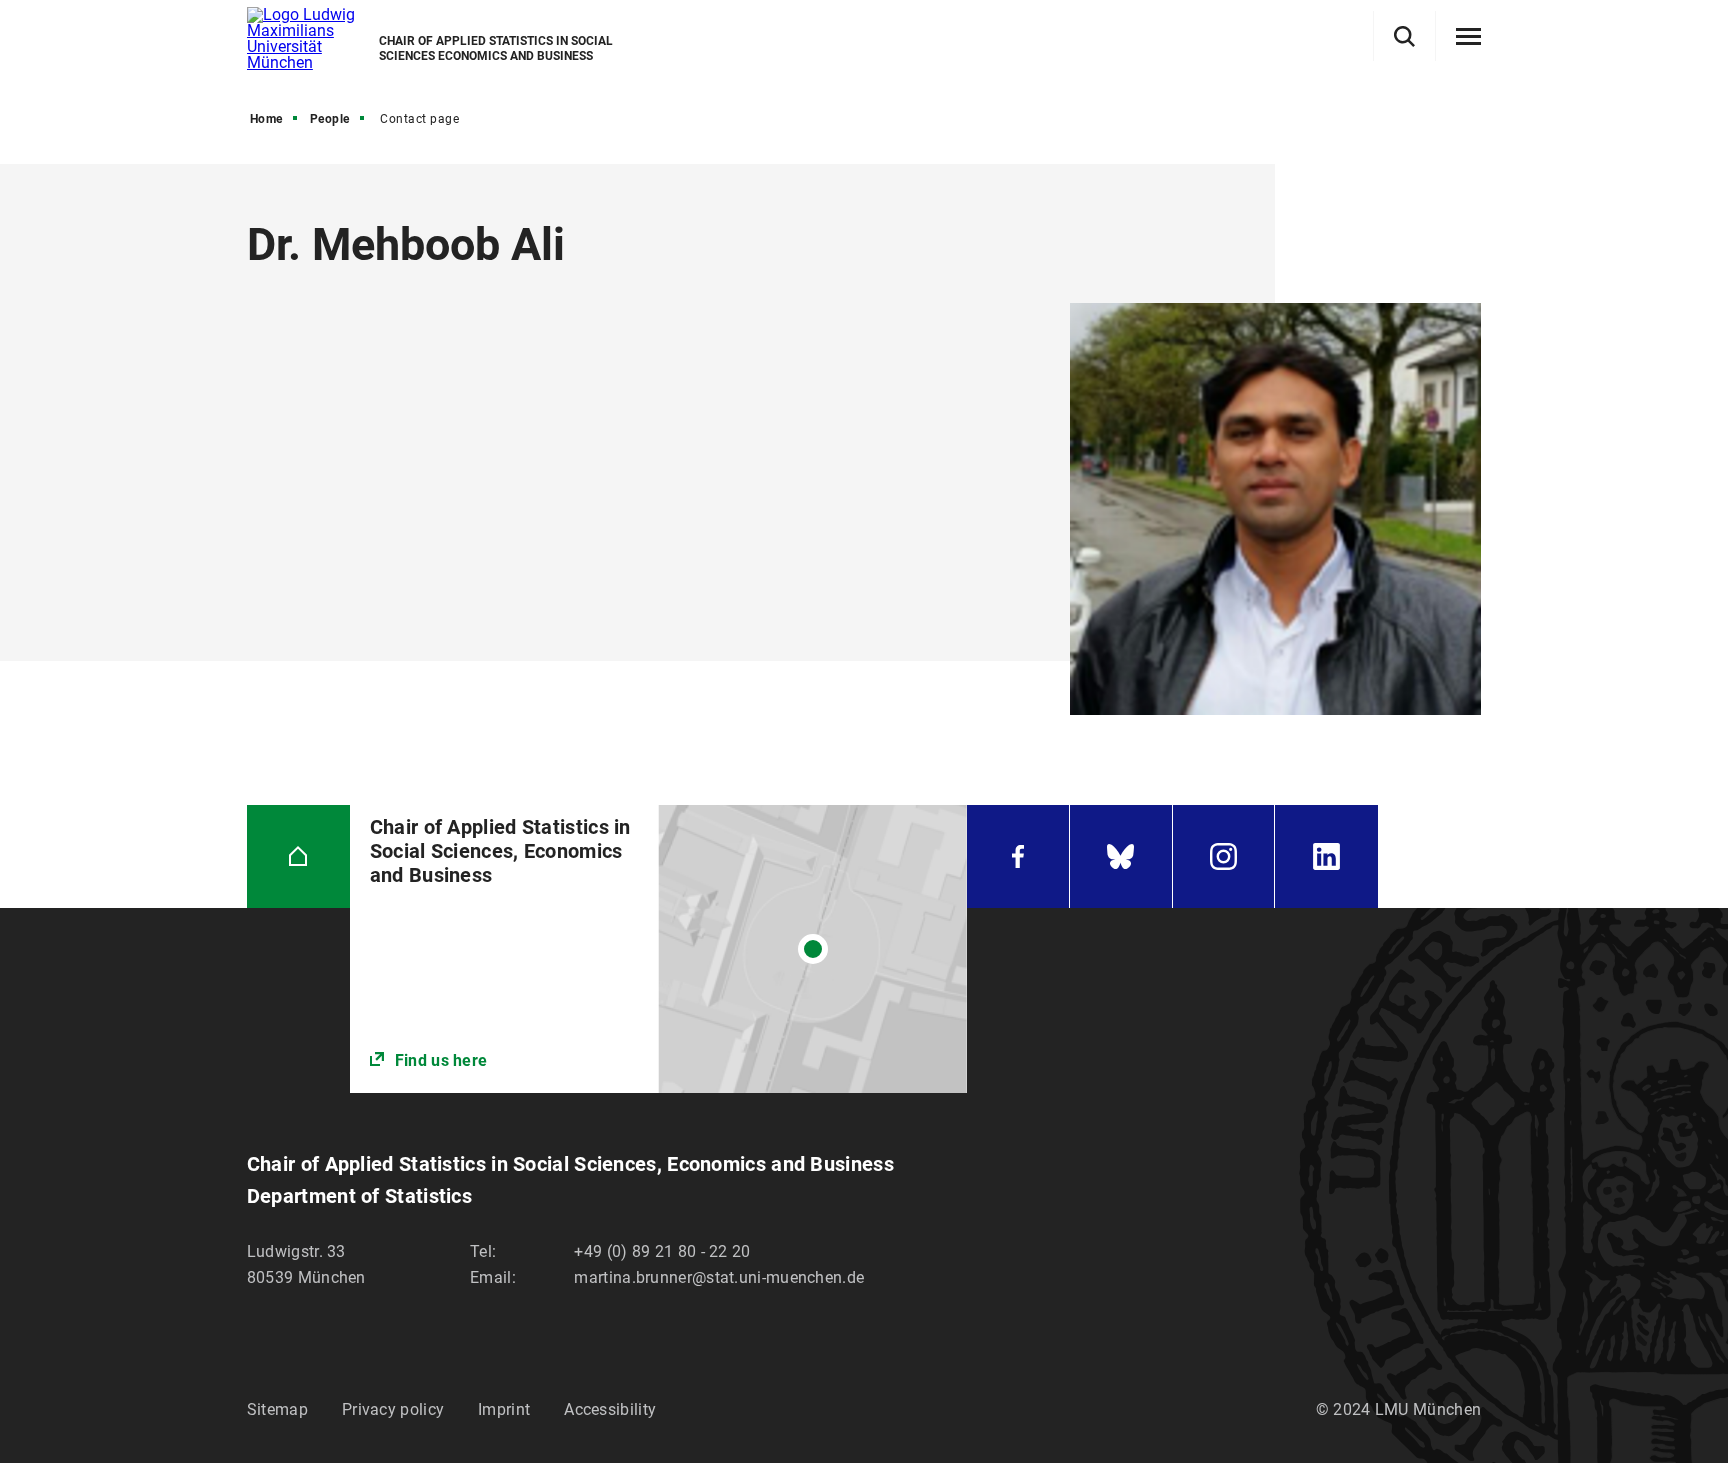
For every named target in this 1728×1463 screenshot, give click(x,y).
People (330, 119)
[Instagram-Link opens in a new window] (1224, 856)
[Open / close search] (1404, 36)
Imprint (504, 1409)
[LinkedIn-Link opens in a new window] (1326, 856)
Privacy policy (393, 1409)
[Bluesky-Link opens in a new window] (1121, 856)
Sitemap (277, 1409)
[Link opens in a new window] (658, 949)
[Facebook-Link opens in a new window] (1018, 856)
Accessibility (610, 1409)
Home (266, 119)
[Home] (298, 856)
